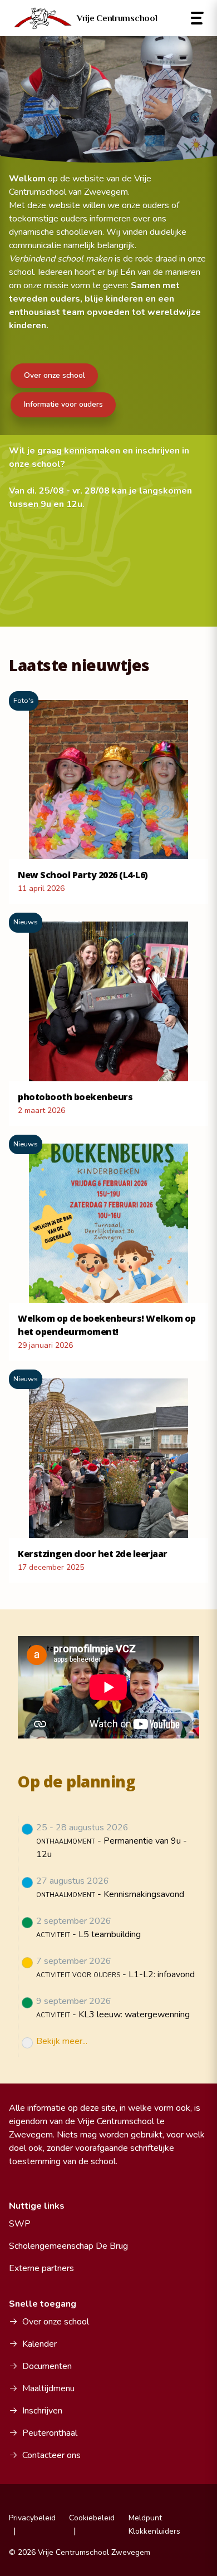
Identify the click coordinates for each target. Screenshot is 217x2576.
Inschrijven (42, 2411)
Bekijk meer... (62, 2041)
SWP (20, 2224)
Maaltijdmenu (48, 2388)
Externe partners (41, 2268)
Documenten (47, 2366)
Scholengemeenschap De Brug (68, 2246)
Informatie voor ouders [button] (63, 404)
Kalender (40, 2344)
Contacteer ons (51, 2455)
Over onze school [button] (55, 375)
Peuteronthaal (50, 2433)
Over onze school (56, 2322)
